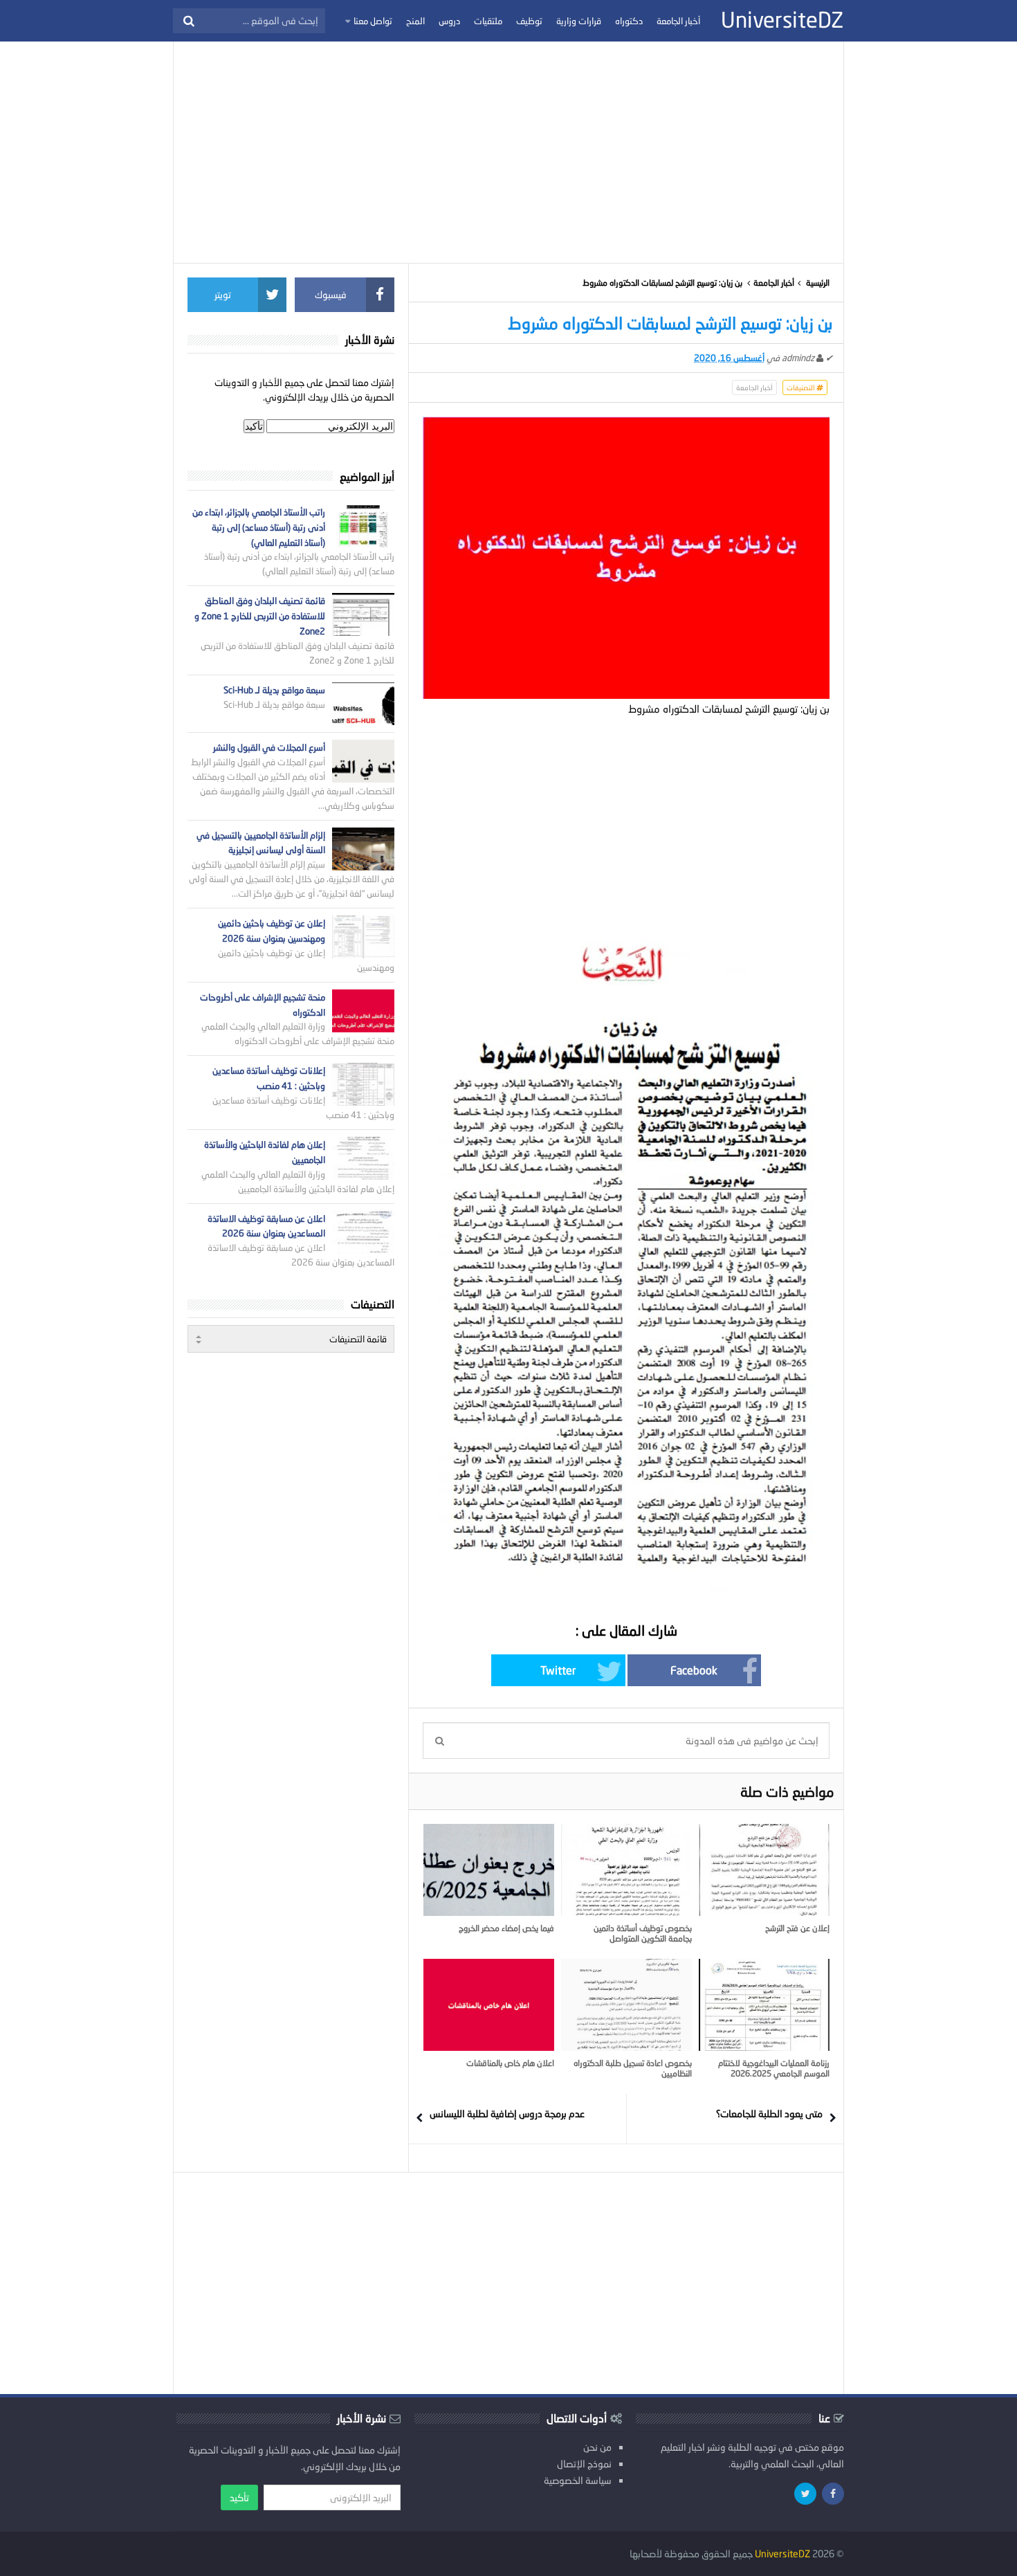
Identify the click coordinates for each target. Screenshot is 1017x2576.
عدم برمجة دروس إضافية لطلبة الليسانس (507, 2113)
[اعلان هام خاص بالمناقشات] (489, 2004)
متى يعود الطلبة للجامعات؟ (769, 2113)
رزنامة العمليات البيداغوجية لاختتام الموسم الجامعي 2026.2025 (774, 2068)
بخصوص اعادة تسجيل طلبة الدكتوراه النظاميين (633, 2068)
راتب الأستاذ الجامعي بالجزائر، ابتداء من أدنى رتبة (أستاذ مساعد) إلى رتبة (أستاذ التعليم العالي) (259, 527)
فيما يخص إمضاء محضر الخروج (506, 1928)
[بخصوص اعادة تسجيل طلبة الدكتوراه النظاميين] (626, 2004)
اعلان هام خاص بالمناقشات (510, 2063)
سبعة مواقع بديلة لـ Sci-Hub (274, 690)
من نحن (597, 2447)
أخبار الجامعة (774, 283)
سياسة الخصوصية (578, 2480)
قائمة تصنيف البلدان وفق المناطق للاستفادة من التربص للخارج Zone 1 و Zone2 (260, 616)
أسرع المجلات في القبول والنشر (269, 747)
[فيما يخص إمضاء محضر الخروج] (489, 1870)
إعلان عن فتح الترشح (797, 1928)
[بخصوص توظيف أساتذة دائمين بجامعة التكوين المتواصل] (626, 1870)
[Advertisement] (508, 152)
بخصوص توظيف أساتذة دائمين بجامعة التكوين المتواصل (643, 1933)
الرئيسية (818, 283)
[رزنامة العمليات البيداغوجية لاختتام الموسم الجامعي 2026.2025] (764, 2004)
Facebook (694, 1670)
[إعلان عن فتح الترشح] (764, 1870)
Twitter (558, 1670)
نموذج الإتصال (584, 2464)
